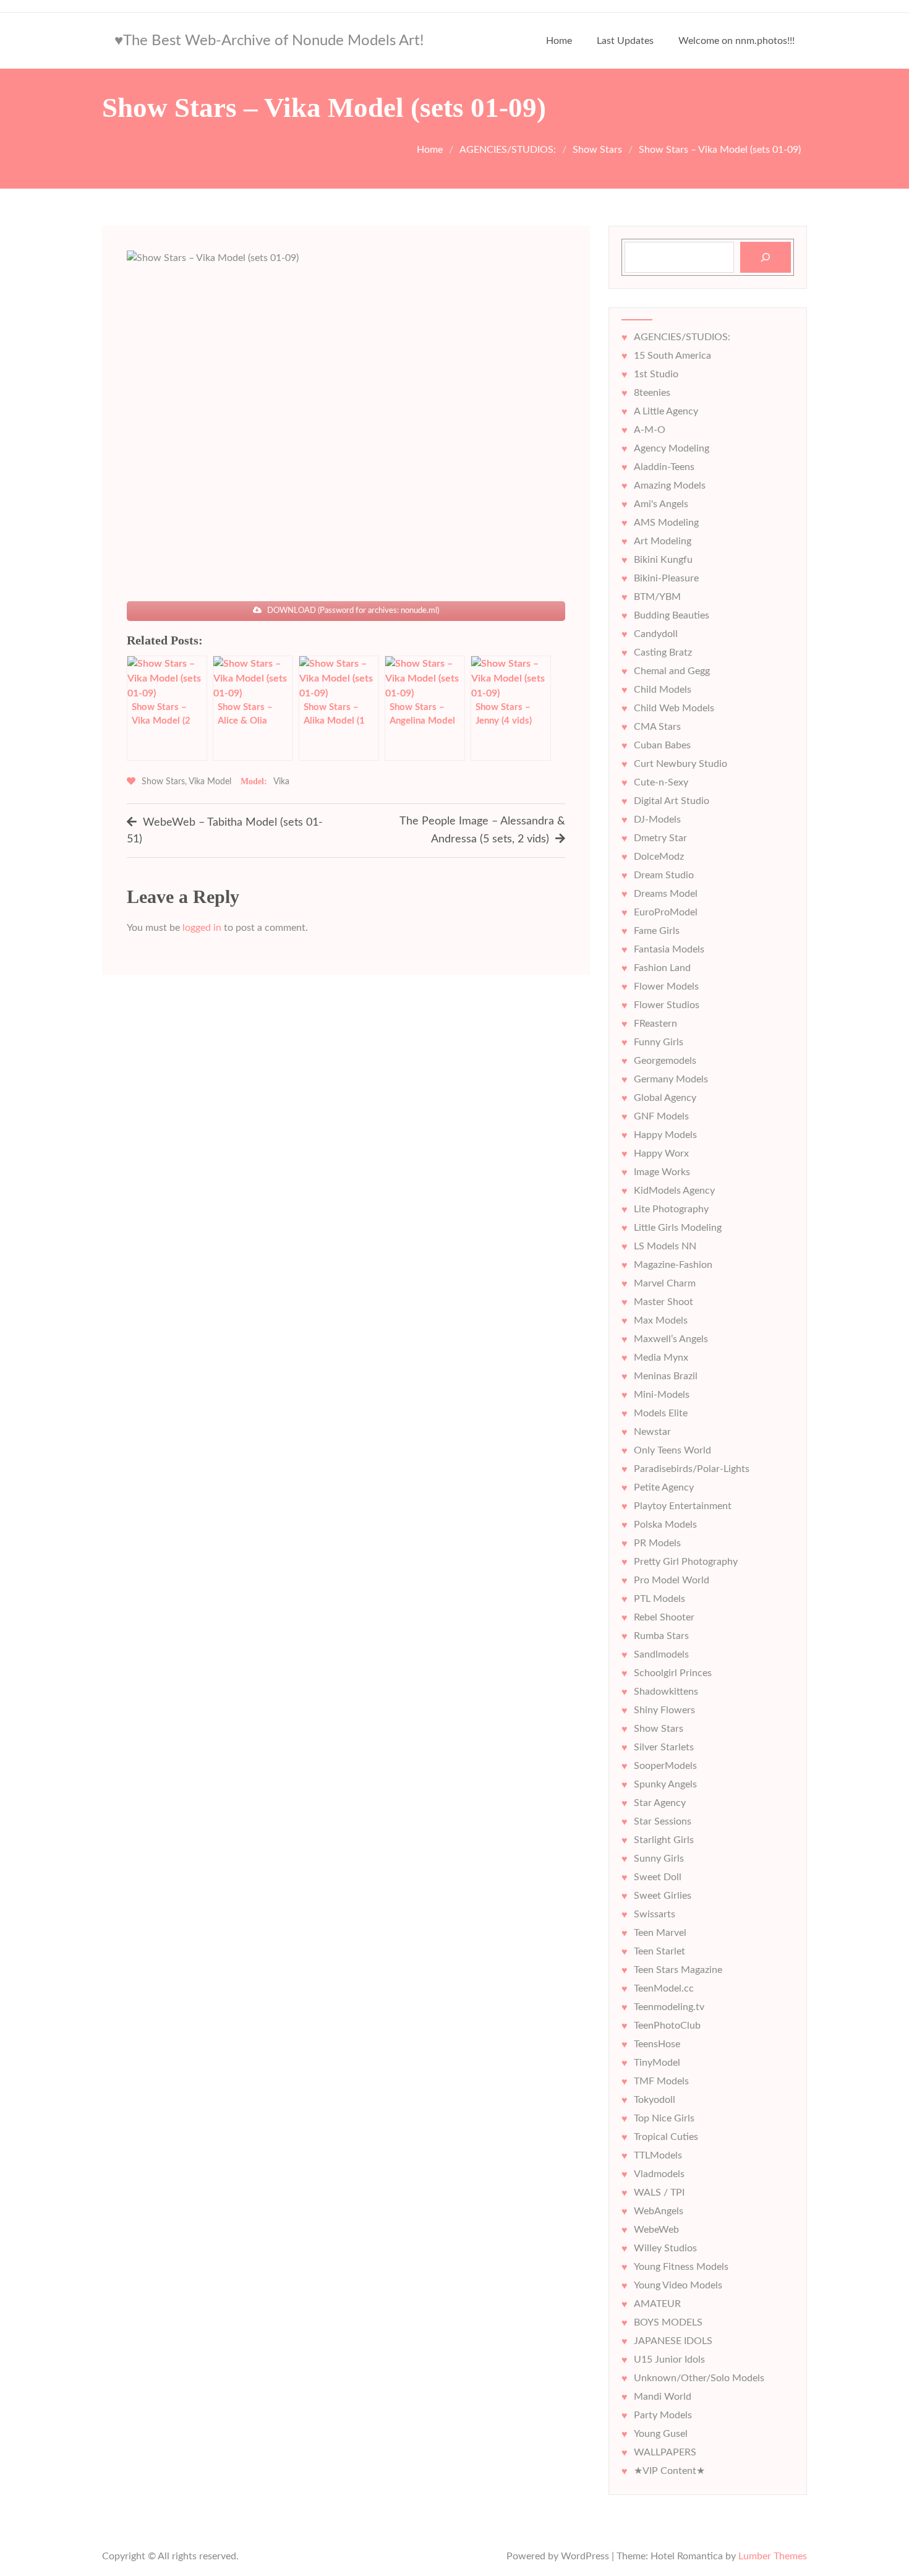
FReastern (655, 1024)
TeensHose (657, 2044)
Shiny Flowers (664, 1710)
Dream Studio (664, 875)
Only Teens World (672, 1450)
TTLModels (658, 2155)
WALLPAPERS (665, 2452)
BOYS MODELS (668, 2322)
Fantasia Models (669, 949)
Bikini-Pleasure (666, 578)
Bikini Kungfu (663, 560)
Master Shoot (664, 1302)
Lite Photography (671, 1209)
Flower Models (666, 986)
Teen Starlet (659, 1951)
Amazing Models (670, 486)
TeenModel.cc (664, 1988)
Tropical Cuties (666, 2137)
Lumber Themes (773, 2556)
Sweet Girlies (663, 1896)
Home (559, 41)
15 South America (672, 356)
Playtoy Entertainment (683, 1506)
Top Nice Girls (664, 2118)
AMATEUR (657, 2304)
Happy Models (665, 1135)
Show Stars (163, 782)
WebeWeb (656, 2230)
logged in (202, 928)
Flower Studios (667, 1005)
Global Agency (665, 1098)
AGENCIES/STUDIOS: (682, 337)
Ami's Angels (661, 504)
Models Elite (661, 1413)
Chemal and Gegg (672, 671)
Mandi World (663, 2397)
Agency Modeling (672, 448)
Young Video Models (678, 2285)
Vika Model (210, 782)
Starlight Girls (664, 1840)
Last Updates (625, 41)
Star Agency (660, 1803)
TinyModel (657, 2063)
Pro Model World (672, 1580)
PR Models (657, 1543)
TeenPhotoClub (667, 2026)
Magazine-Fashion (673, 1265)
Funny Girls (659, 1042)
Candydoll (656, 634)
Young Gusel (661, 2434)
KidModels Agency (674, 1191)
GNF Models (661, 1116)
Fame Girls (657, 931)
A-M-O (650, 430)
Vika (281, 782)
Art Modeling (663, 541)
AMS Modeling (666, 523)
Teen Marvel (660, 1933)
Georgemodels (665, 1061)
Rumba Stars (661, 1636)
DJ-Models (657, 819)
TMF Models (661, 2081)
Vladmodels (659, 2174)
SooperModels (665, 1766)
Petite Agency (664, 1487)
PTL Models (659, 1599)
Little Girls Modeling (678, 1228)
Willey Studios (665, 2248)
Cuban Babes (662, 745)
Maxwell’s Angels (671, 1339)
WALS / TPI (659, 2193)
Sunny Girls (659, 1859)
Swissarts (655, 1914)
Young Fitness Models (681, 2267)
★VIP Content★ (669, 2471)
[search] (766, 257)
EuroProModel (666, 912)
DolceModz (659, 857)
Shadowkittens (666, 1692)
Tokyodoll (655, 2100)
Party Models (663, 2415)
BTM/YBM (657, 597)
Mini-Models (662, 1395)
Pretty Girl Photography (686, 1562)
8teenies (652, 393)
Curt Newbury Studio (681, 764)
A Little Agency (666, 411)
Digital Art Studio (672, 801)
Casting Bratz (663, 653)
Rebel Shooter (664, 1617)
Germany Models (671, 1079)
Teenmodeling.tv (669, 2007)
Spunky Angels (665, 1784)
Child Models (663, 690)
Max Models (661, 1320)
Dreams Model (666, 894)
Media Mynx (661, 1358)
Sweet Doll (658, 1877)
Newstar (652, 1432)
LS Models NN (665, 1246)
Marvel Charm (665, 1283)
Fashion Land (662, 968)
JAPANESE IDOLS (673, 2341)
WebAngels (659, 2211)
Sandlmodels (661, 1654)
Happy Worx (661, 1153)
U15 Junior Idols (669, 2360)
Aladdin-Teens (664, 467)
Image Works (662, 1172)
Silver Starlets (664, 1747)
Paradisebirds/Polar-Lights (692, 1469)
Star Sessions (663, 1821)
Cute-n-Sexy (661, 782)
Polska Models (665, 1525)
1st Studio (656, 374)
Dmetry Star (660, 838)
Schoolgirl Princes (673, 1673)
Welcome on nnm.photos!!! (736, 41)
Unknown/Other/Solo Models (699, 2378)
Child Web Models (674, 708)
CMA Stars (657, 727)
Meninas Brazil (666, 1376)
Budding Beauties (672, 615)
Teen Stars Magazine (678, 1970)
